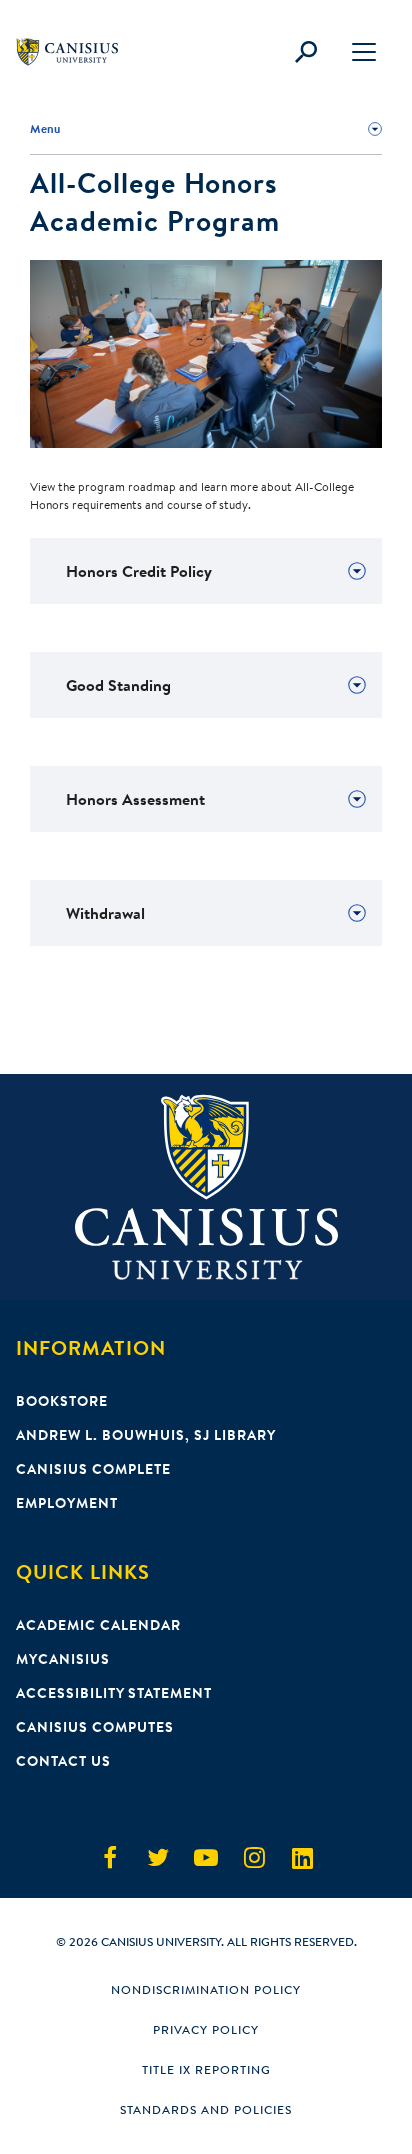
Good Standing (118, 685)
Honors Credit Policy (139, 571)
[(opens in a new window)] (110, 1858)
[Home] (76, 52)
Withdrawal (105, 913)
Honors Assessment (135, 799)
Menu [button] (45, 128)
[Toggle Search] (306, 52)
